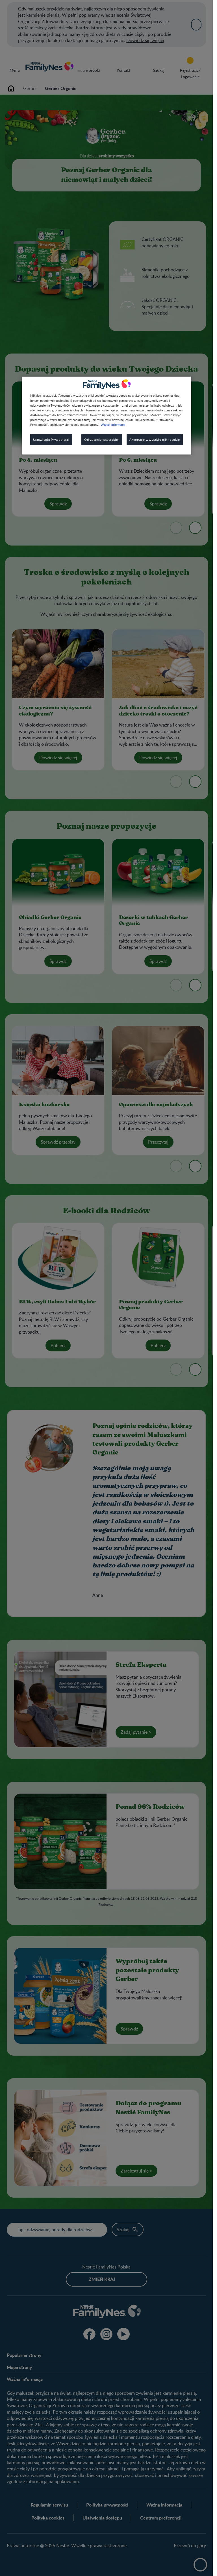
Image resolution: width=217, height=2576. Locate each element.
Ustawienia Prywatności (51, 439)
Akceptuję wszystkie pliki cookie (155, 439)
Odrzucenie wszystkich (102, 439)
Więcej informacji (113, 424)
